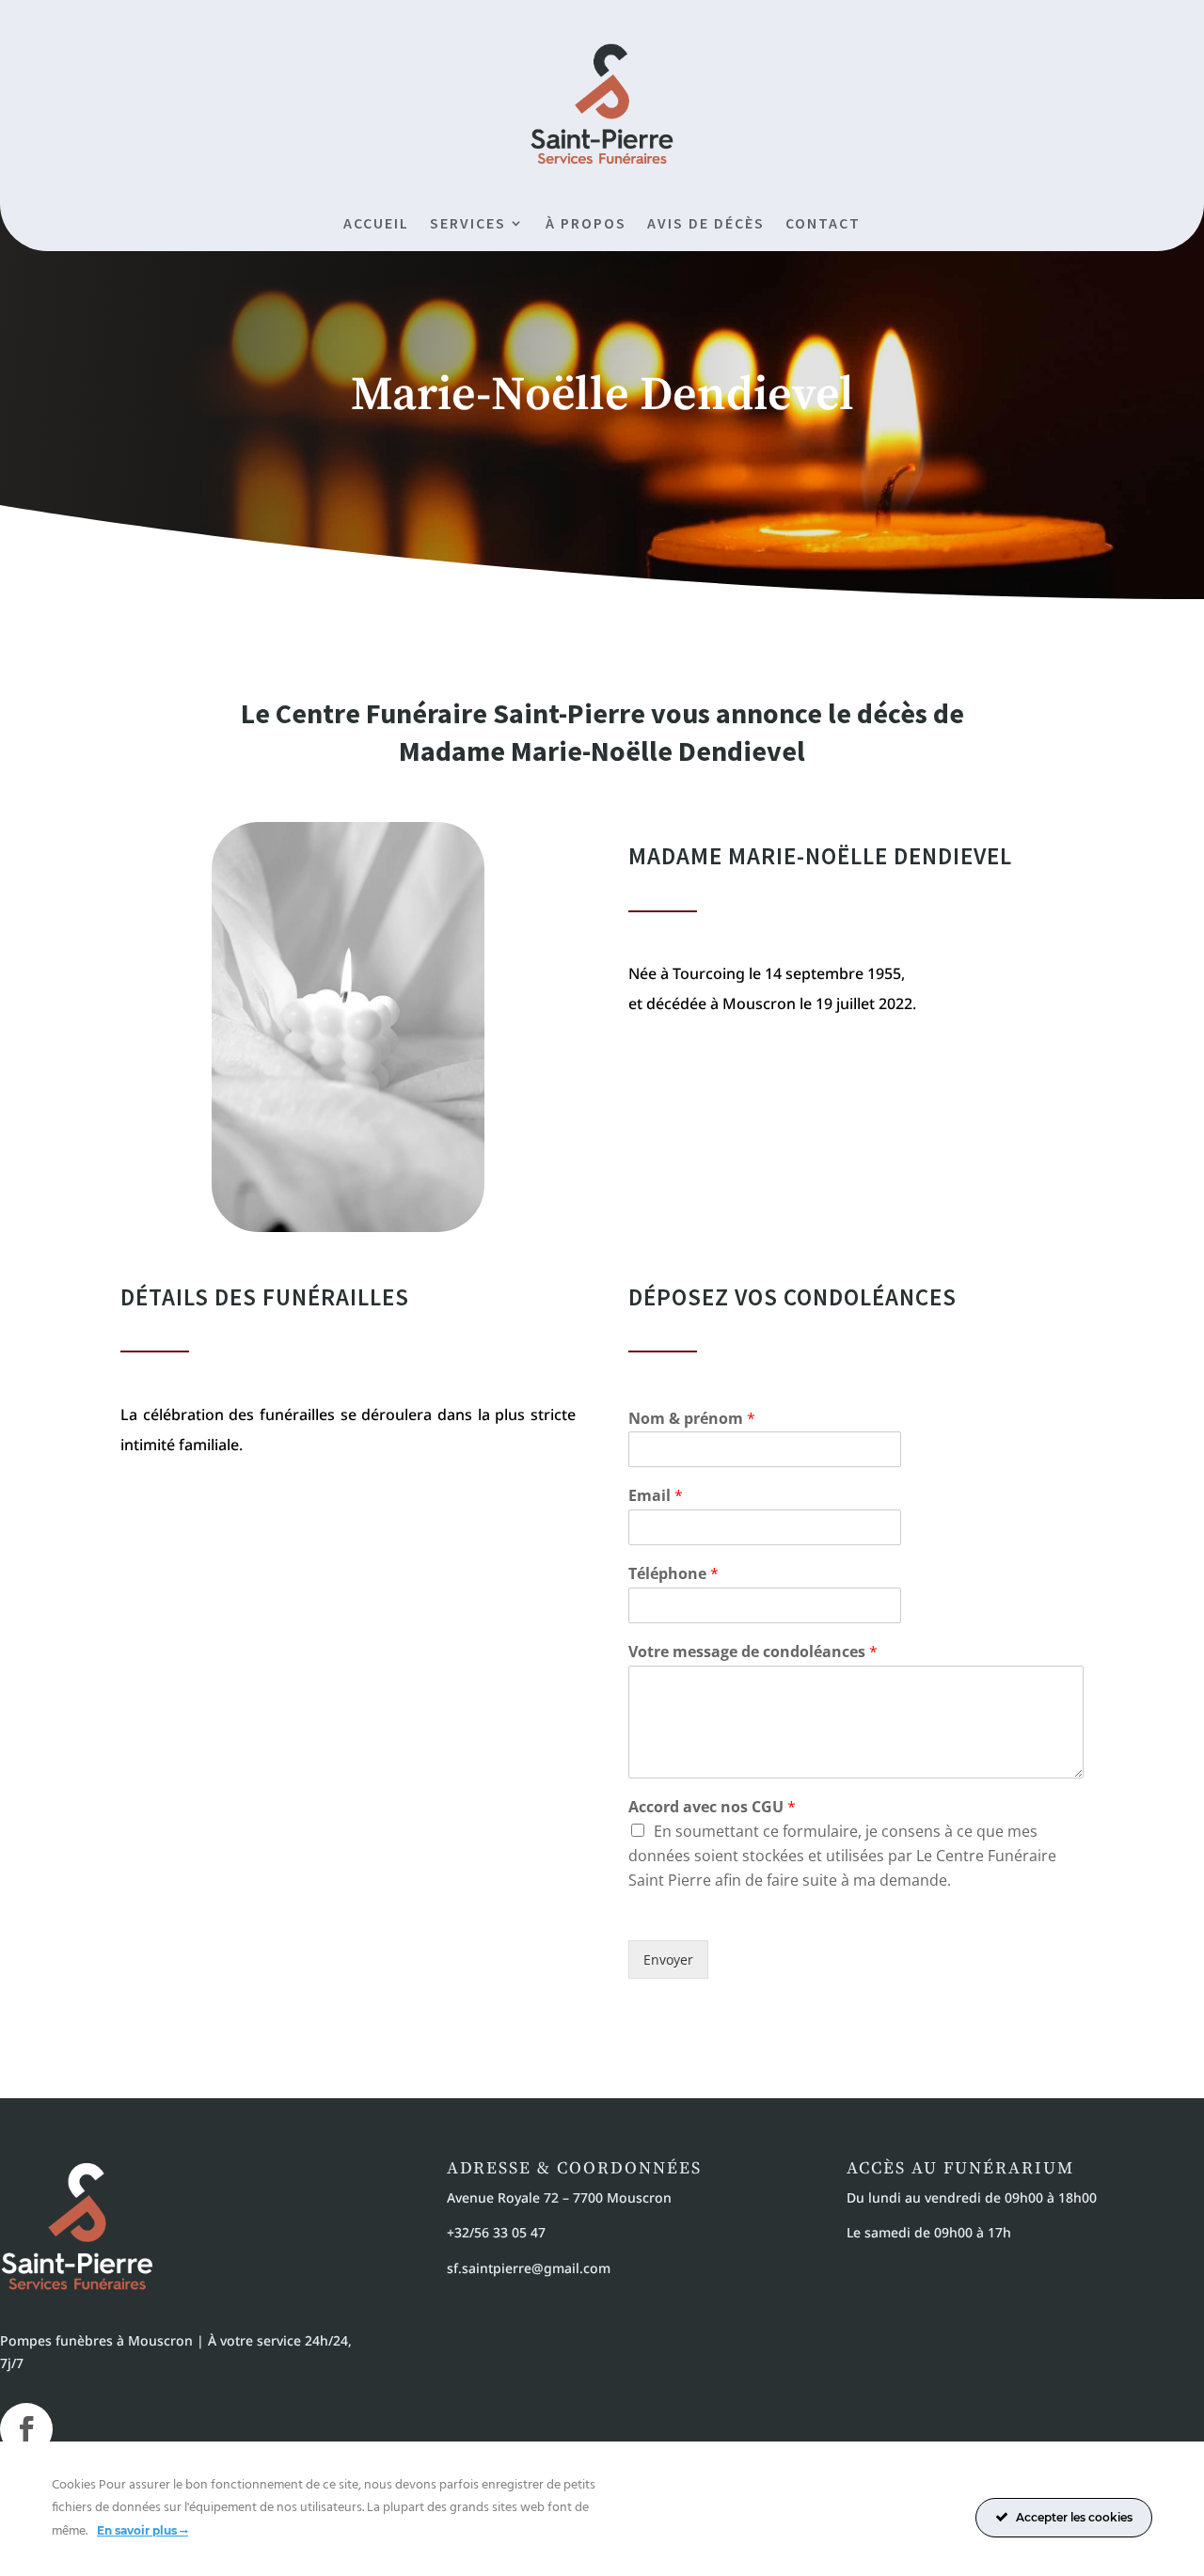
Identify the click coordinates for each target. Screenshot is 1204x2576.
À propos (586, 224)
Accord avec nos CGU (712, 1807)
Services (468, 224)
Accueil (376, 224)
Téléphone (673, 1574)
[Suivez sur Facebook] (26, 2429)
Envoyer (668, 1960)
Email (656, 1496)
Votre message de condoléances (753, 1652)
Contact (823, 224)
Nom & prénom (692, 1419)
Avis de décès (706, 224)
